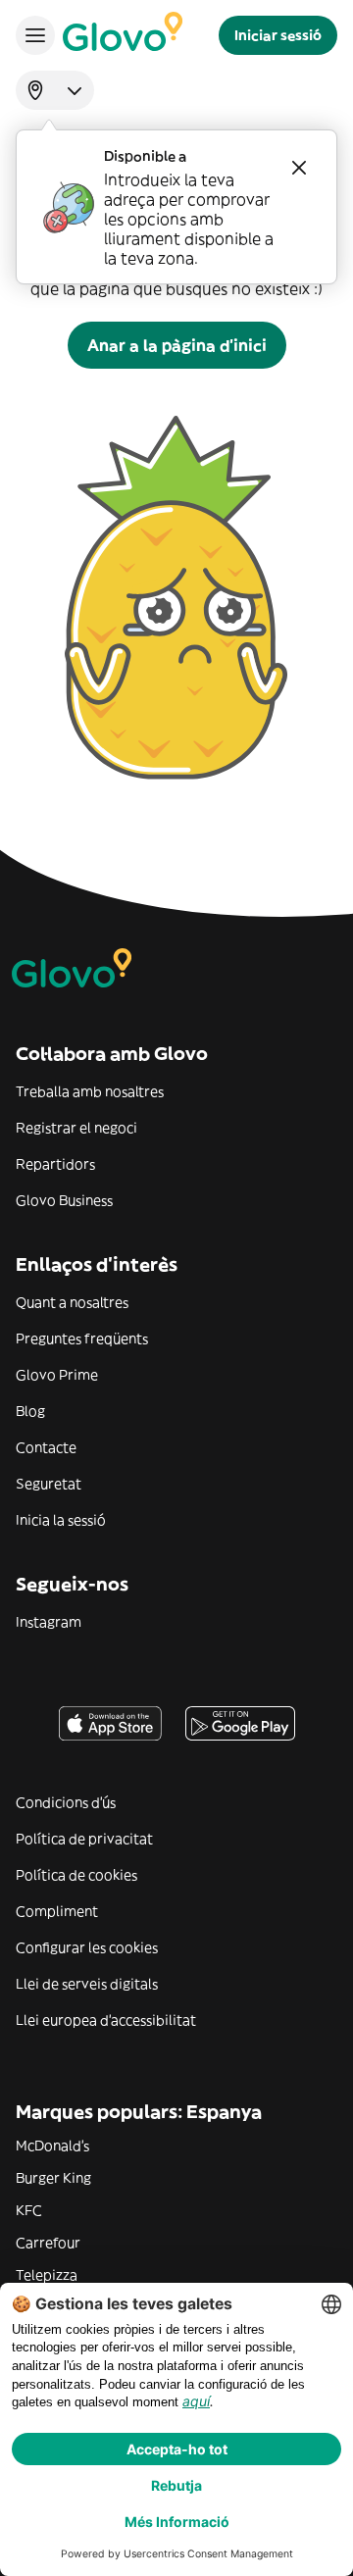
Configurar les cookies (87, 1947)
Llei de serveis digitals (87, 1984)
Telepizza (47, 2275)
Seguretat (49, 1484)
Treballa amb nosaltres (90, 1091)
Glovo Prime (57, 1375)
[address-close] (299, 168)
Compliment (57, 1911)
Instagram (49, 1622)
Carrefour (48, 2243)
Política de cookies (76, 1875)
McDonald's (52, 2146)
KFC (29, 2210)
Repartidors (55, 1164)
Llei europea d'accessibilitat (106, 2020)
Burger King (53, 2178)
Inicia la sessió (61, 1520)
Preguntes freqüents (82, 1339)
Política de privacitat (84, 1839)
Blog (30, 1411)
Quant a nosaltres (72, 1302)
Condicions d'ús (66, 1802)
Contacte (46, 1447)
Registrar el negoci (76, 1128)
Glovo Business (64, 1200)
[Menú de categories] (35, 35)
